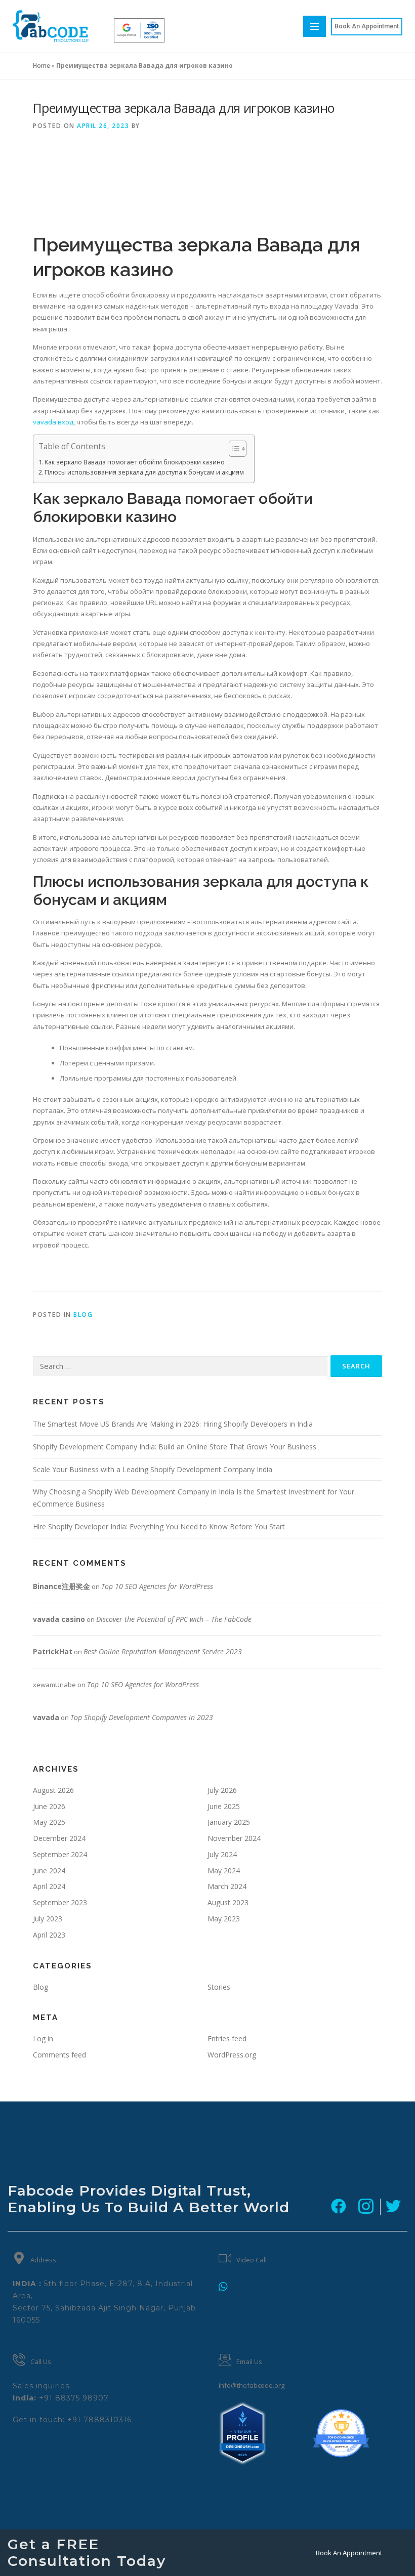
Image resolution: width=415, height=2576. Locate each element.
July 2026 (222, 1790)
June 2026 (49, 1806)
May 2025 (49, 1822)
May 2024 (224, 1871)
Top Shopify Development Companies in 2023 (142, 1717)
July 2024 (222, 1854)
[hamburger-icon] (315, 26)
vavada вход (53, 422)
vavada (46, 1717)
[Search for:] (180, 1366)
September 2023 (60, 1902)
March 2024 (227, 1886)
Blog (83, 1315)
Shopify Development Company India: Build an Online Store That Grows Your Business (175, 1447)
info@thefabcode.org (252, 2385)
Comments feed (59, 2055)
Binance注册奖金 (61, 1586)
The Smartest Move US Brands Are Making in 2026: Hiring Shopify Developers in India (173, 1424)
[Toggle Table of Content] (233, 449)
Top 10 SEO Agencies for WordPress (157, 1586)
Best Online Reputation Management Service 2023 (163, 1651)
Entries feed (227, 2038)
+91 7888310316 (99, 2420)
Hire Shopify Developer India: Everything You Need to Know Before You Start (159, 1527)
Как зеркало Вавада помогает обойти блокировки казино (135, 462)
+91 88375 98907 (74, 2398)
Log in (43, 2038)
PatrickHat (53, 1651)
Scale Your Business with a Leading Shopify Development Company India (153, 1469)
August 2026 (53, 1790)
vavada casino (59, 1619)
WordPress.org (232, 2055)
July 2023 (48, 1919)
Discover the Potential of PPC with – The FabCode (174, 1619)
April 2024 (49, 1886)
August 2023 (228, 1902)
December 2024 (59, 1838)
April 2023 (49, 1935)
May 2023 (224, 1919)
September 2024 (60, 1854)
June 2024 (49, 1871)
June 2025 (224, 1806)
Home (41, 66)
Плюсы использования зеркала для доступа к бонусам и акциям (144, 472)
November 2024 (234, 1838)
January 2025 (229, 1822)
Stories (219, 1987)
